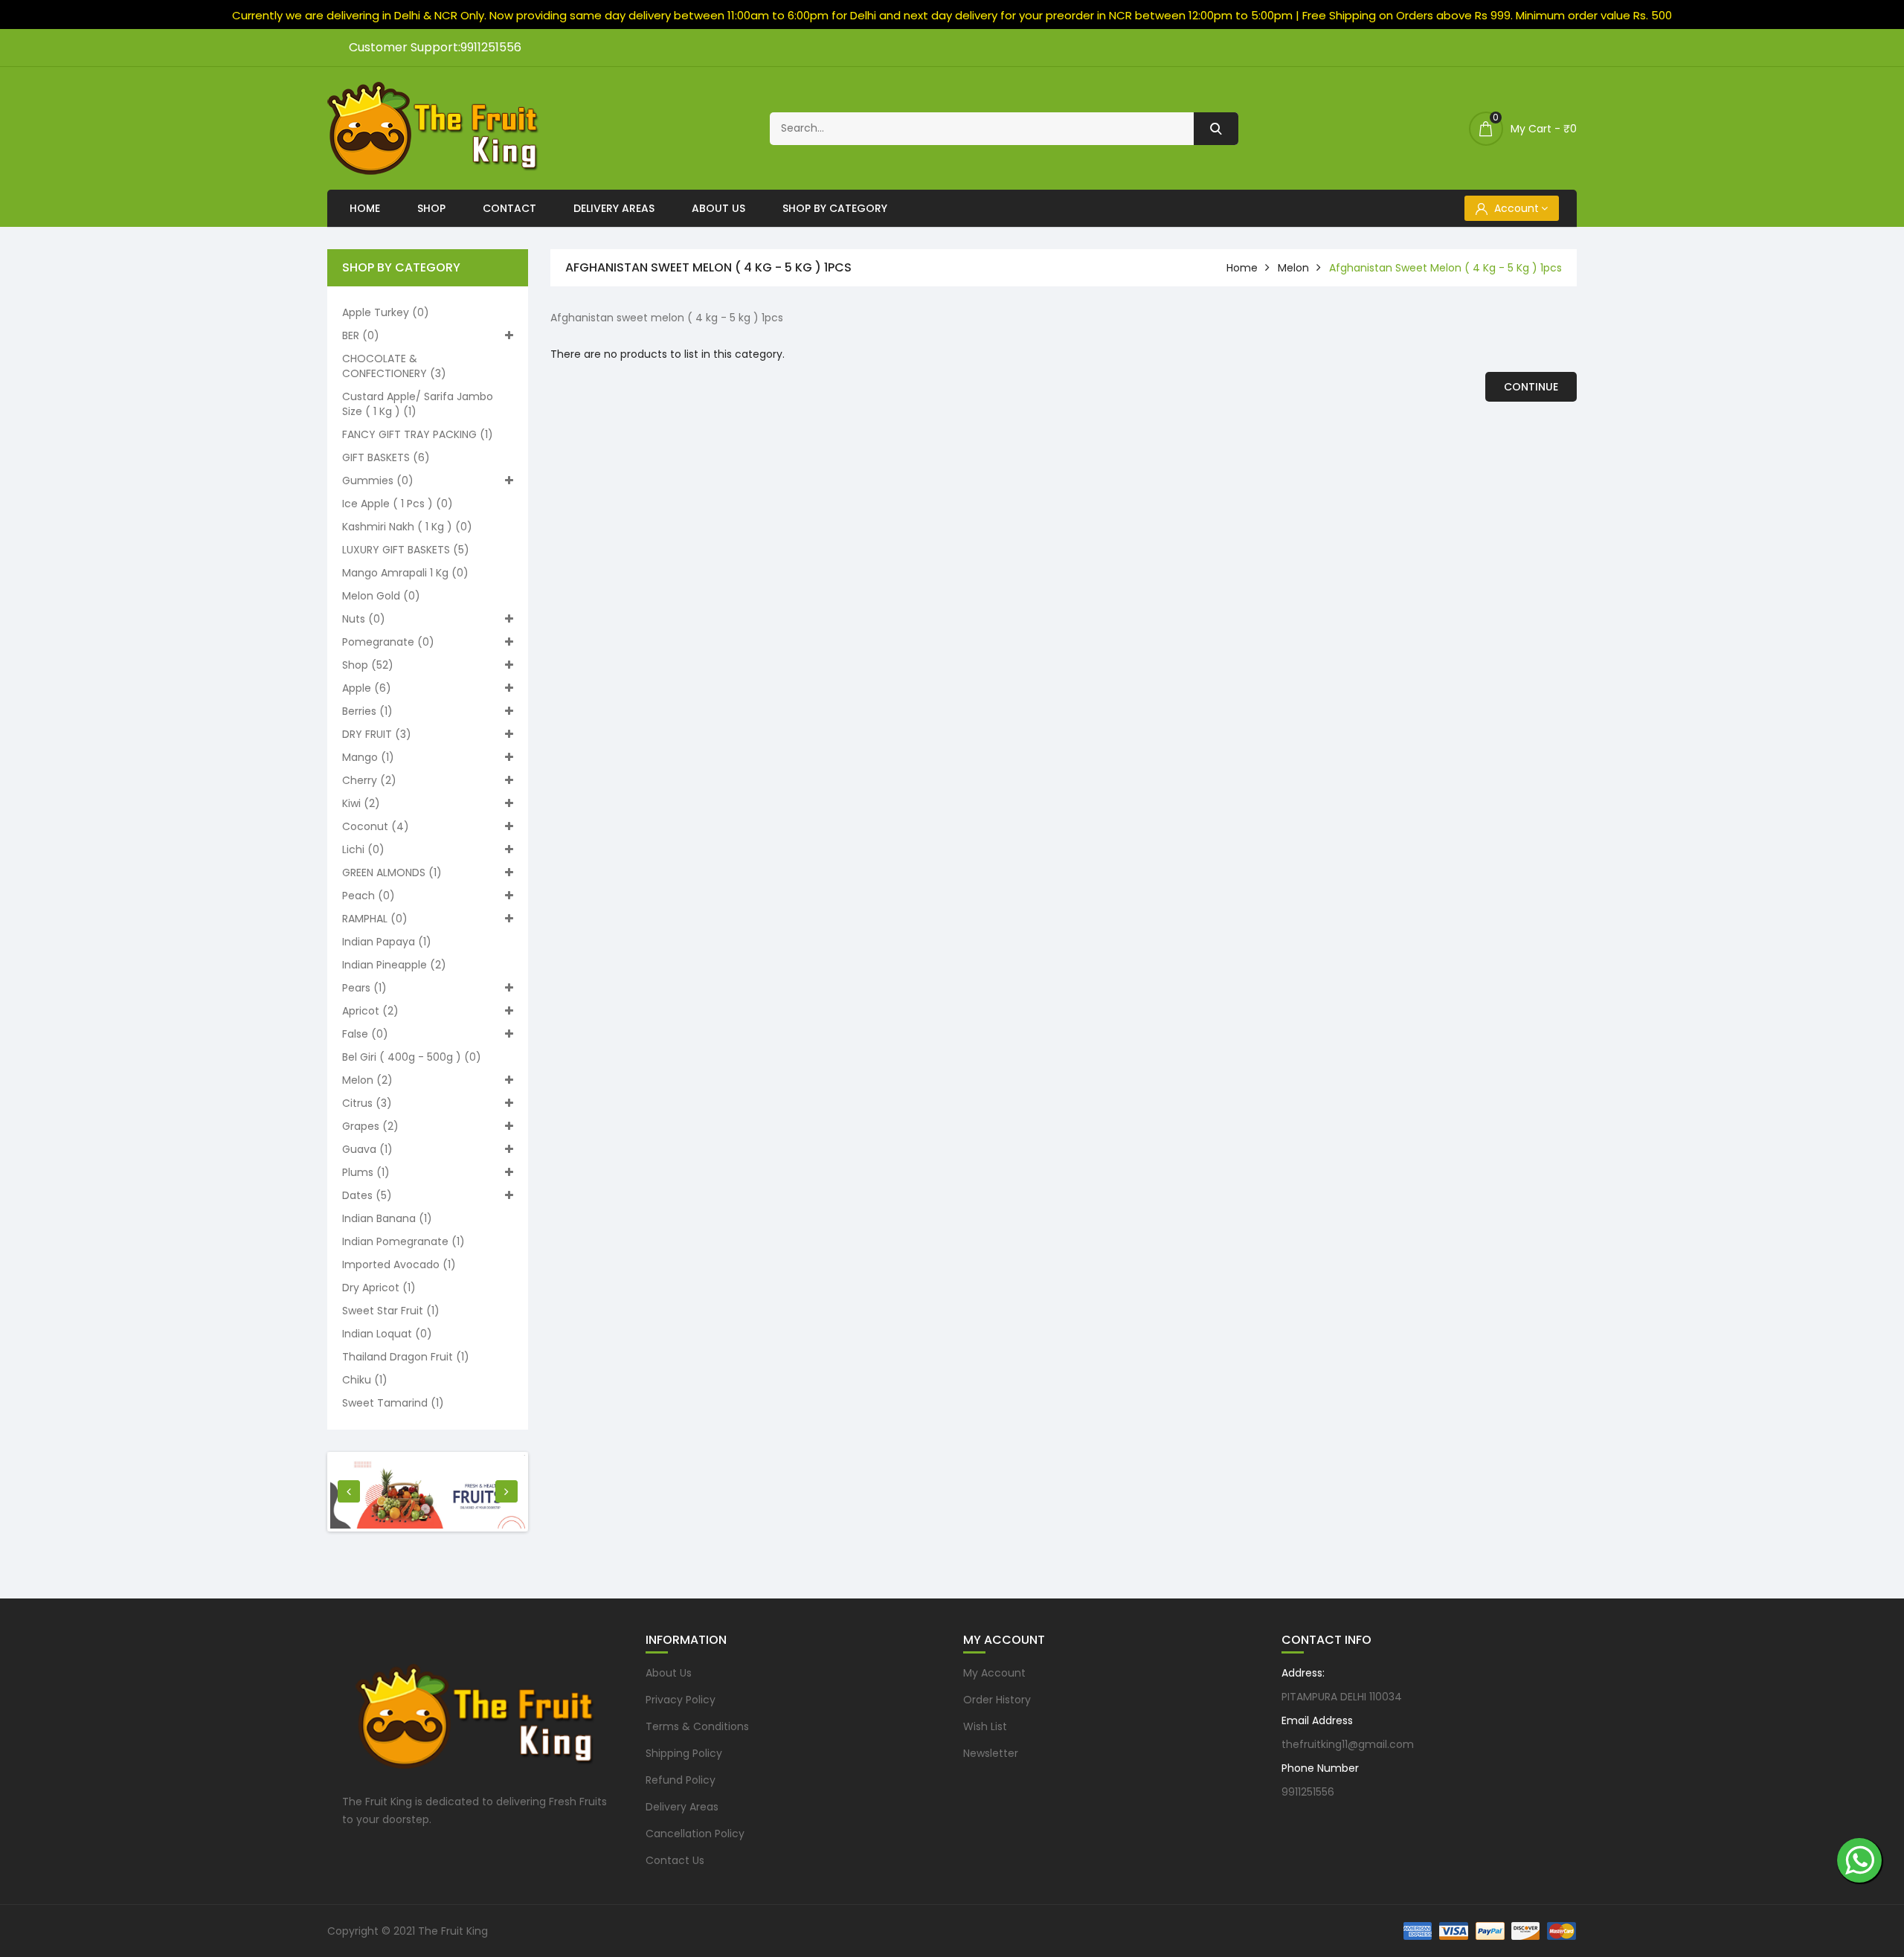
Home (365, 208)
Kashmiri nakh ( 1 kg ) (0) (407, 527)
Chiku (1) (365, 1380)
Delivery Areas (614, 208)
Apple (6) (367, 688)
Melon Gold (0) (381, 596)
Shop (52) (368, 665)
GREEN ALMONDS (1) (392, 873)
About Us (718, 208)
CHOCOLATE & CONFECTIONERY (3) (394, 366)
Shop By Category (835, 208)
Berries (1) (367, 711)
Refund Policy (681, 1780)
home (1242, 268)
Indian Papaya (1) (387, 942)
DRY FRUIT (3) (377, 734)
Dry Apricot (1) (379, 1288)
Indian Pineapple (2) (394, 965)
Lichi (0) (363, 849)
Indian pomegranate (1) (403, 1241)
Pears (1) (364, 988)
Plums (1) (366, 1172)
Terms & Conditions (697, 1726)
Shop (431, 208)
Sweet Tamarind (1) (393, 1403)
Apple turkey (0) (386, 312)
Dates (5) (367, 1195)
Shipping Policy (684, 1753)
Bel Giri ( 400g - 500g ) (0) (412, 1057)
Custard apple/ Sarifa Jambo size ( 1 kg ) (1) (418, 404)
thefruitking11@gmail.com (1348, 1744)
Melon (1293, 268)
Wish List (985, 1726)
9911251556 (1308, 1792)
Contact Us (675, 1860)
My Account (994, 1673)
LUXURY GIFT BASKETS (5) (406, 550)
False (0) (365, 1034)
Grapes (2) (370, 1126)
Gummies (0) (378, 481)
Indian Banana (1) (387, 1218)
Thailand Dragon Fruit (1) (406, 1357)
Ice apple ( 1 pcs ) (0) (398, 504)
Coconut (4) (376, 826)
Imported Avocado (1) (399, 1265)
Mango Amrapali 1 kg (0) (405, 573)
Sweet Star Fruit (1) (391, 1311)
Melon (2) (367, 1080)
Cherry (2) (369, 780)
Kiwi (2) (361, 803)
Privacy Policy (681, 1700)
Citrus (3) (367, 1103)
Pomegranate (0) (388, 642)
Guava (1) (367, 1149)
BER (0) (361, 335)
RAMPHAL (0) (375, 919)
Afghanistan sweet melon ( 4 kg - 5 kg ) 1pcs (1445, 268)
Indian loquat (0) (387, 1334)
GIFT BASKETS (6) (386, 457)
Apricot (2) (370, 1011)
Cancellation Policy (695, 1834)
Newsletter (991, 1753)
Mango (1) (368, 757)
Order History (997, 1700)
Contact (509, 208)
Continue (1531, 387)
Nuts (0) (364, 619)
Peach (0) (369, 896)
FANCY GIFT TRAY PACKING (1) (418, 434)
